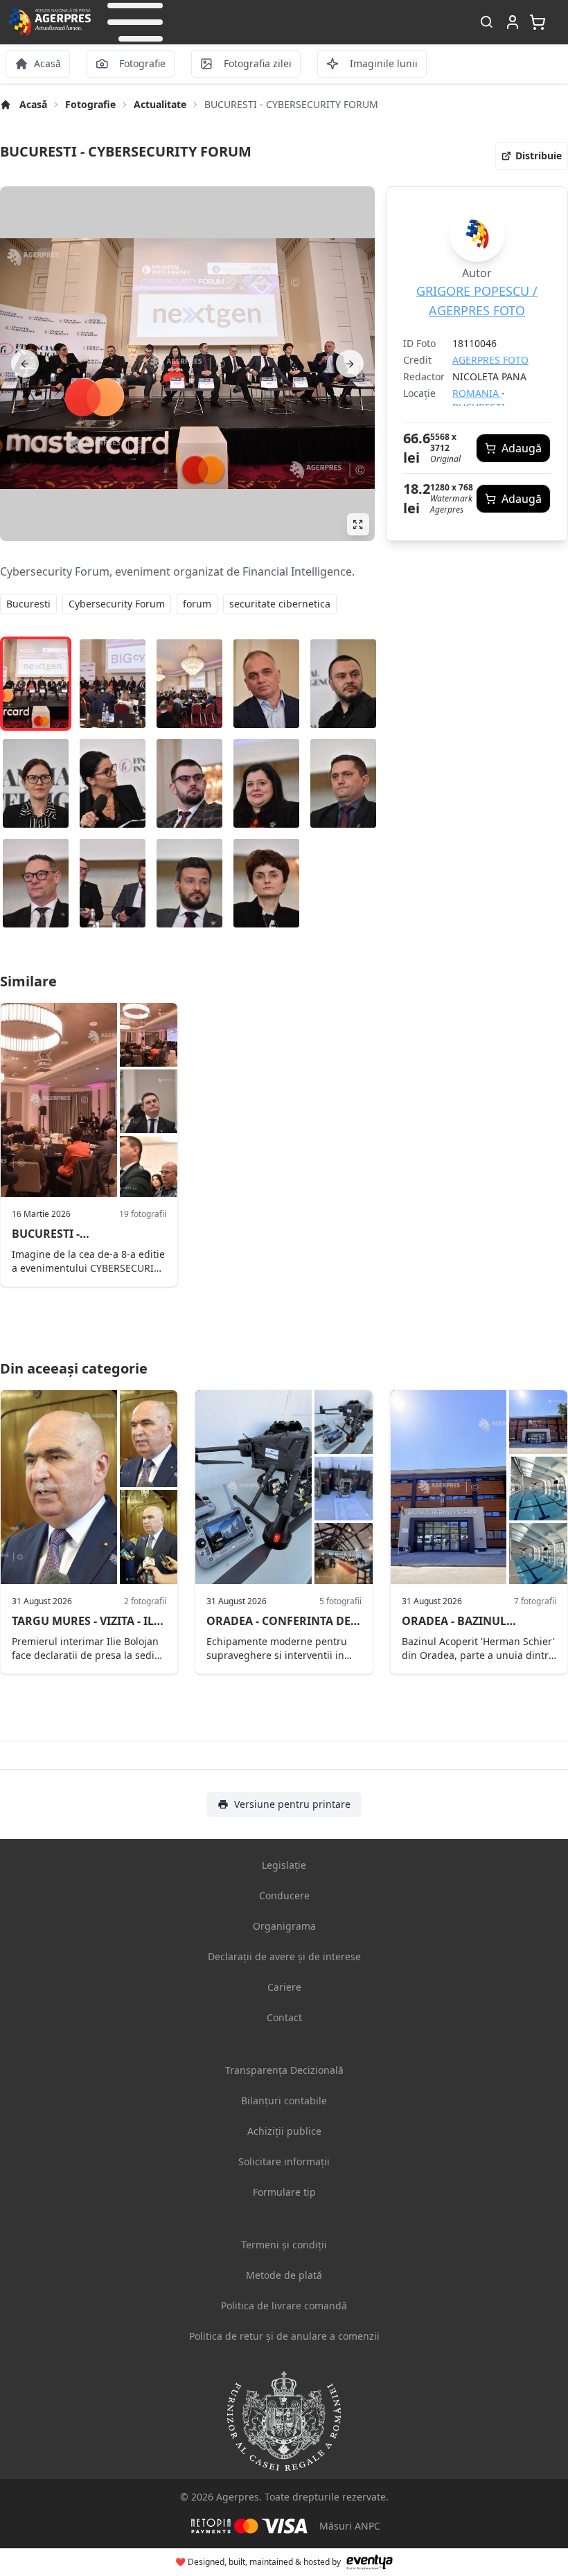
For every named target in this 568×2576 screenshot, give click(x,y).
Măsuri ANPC (350, 2526)
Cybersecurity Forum (117, 604)
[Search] (486, 23)
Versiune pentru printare (292, 1804)
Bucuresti (28, 604)
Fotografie (90, 104)
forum (197, 604)
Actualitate (160, 104)
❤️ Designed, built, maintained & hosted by (258, 2562)
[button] (135, 22)
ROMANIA (477, 393)
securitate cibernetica (280, 604)
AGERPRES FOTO (490, 360)
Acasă (33, 104)
